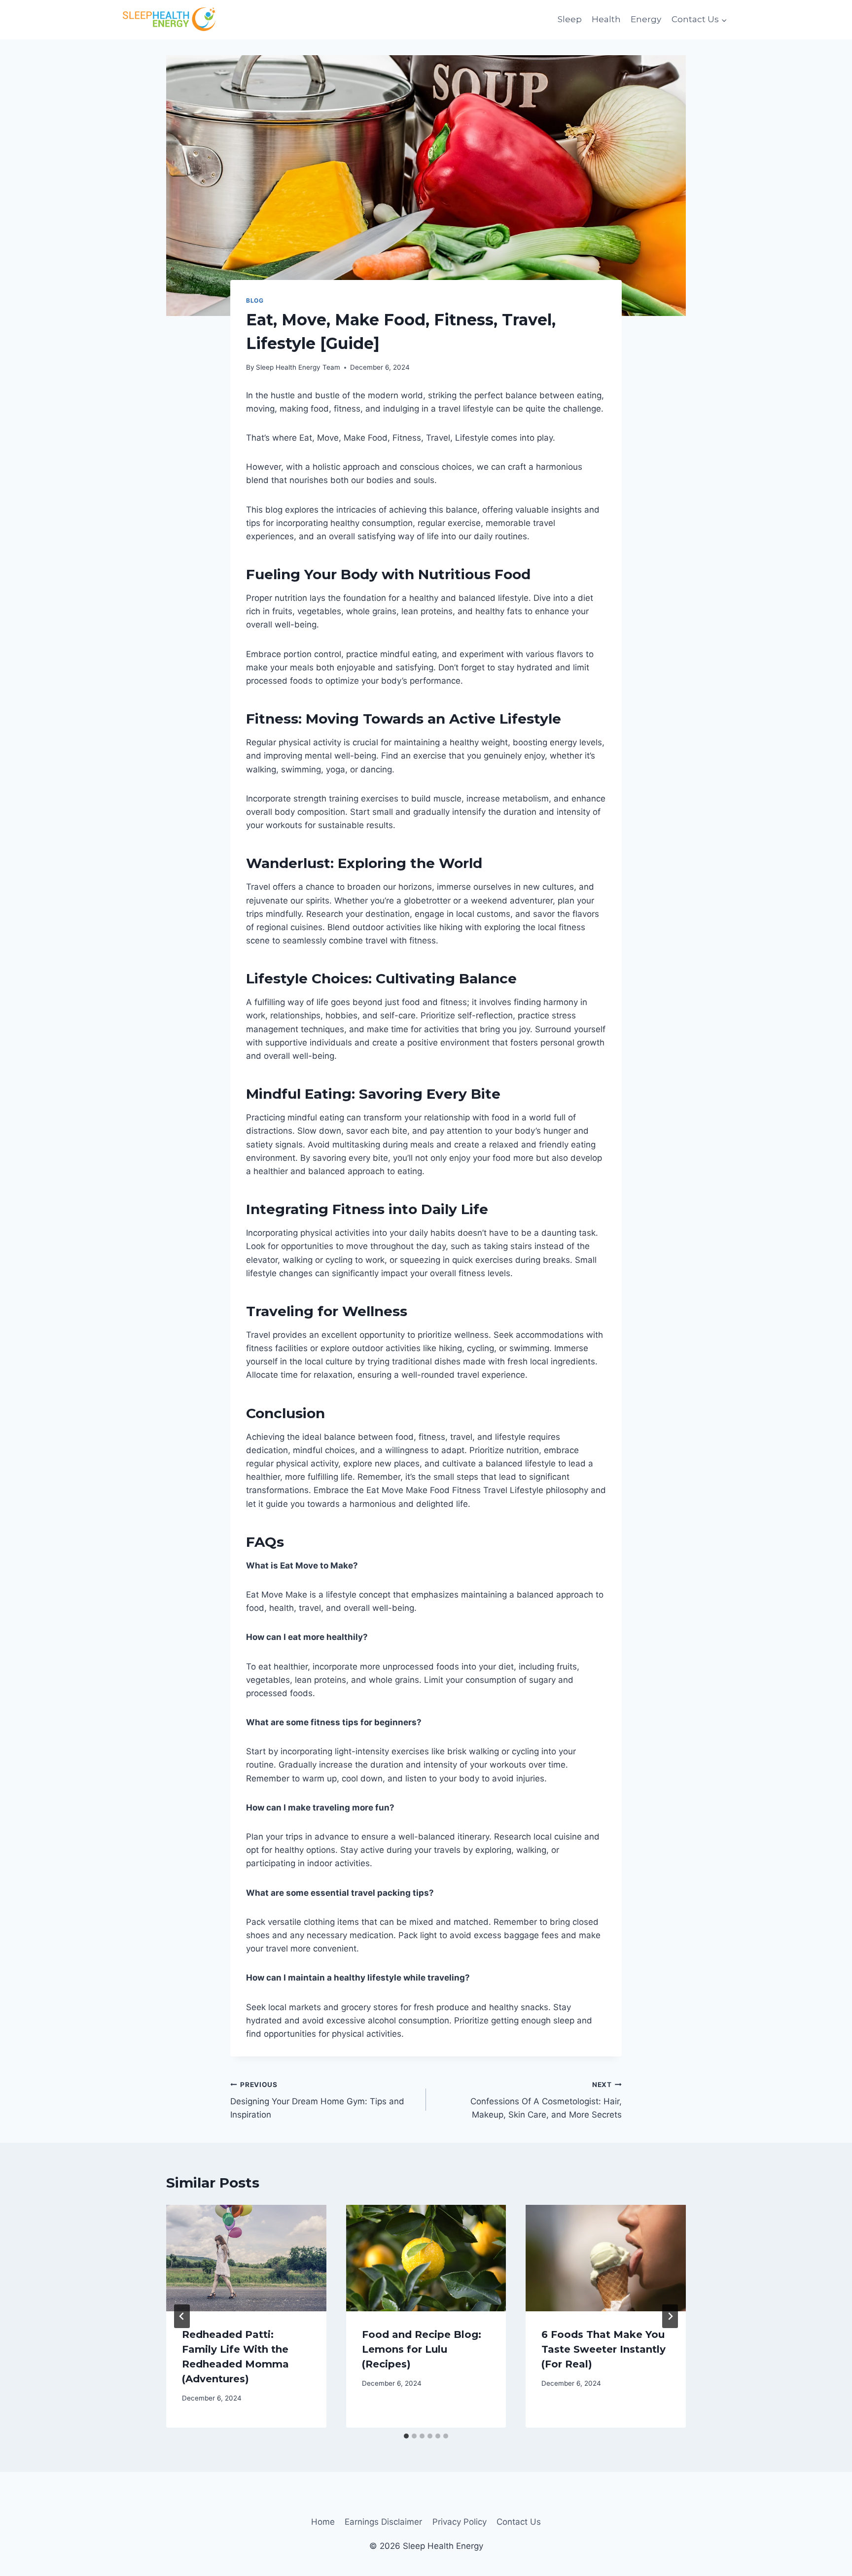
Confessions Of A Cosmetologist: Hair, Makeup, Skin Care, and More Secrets (546, 2100)
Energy (646, 19)
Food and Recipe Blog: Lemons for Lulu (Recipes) (422, 2349)
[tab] (406, 2436)
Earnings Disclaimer (383, 2522)
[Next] (670, 2316)
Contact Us (519, 2522)
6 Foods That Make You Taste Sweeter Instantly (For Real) (603, 2349)
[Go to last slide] (182, 2316)
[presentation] (246, 2258)
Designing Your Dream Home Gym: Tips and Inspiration (317, 2100)
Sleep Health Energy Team (298, 367)
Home (323, 2522)
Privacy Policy (460, 2522)
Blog (255, 300)
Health (606, 19)
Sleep (570, 19)
